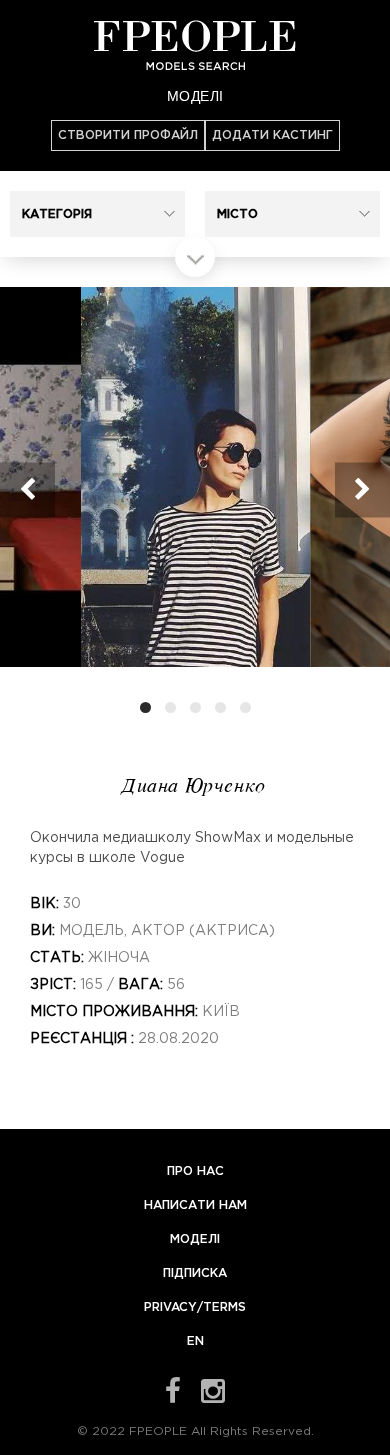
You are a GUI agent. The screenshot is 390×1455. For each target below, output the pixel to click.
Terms (224, 1307)
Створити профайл (128, 135)
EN (195, 1341)
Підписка (195, 1273)
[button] (97, 214)
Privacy (170, 1307)
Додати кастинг (272, 135)
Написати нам (195, 1205)
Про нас (195, 1171)
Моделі (195, 95)
